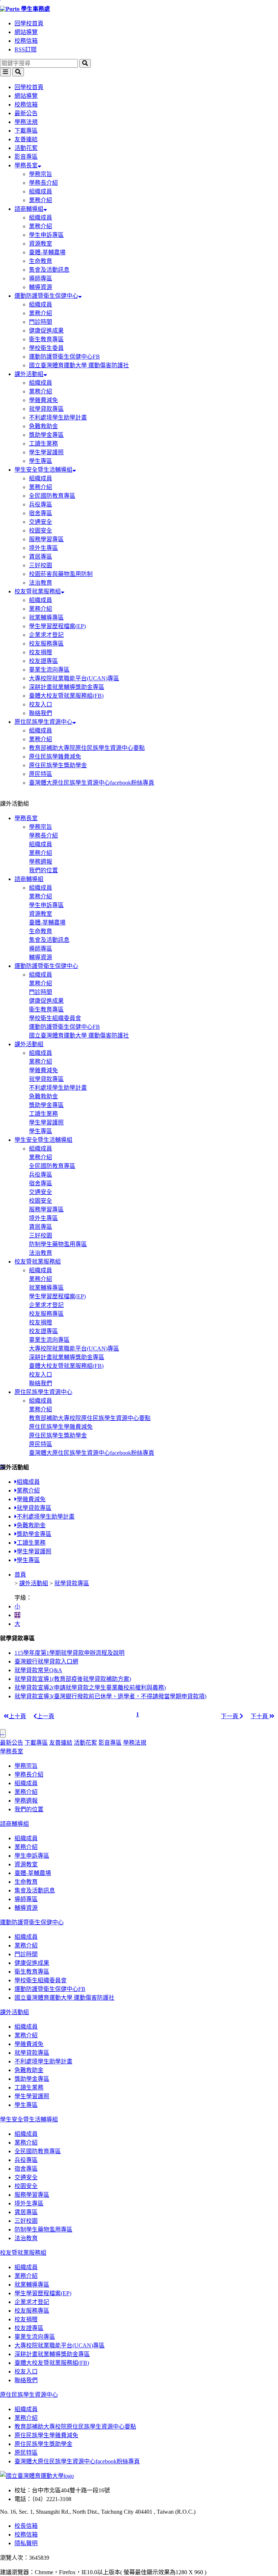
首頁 (20, 1575)
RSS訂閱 (26, 49)
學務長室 (26, 165)
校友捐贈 (41, 652)
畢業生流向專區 (49, 670)
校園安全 (41, 531)
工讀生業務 (43, 444)
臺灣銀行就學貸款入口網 (46, 1661)
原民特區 (41, 774)
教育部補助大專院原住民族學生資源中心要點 (87, 748)
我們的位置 (43, 870)
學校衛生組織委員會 (55, 1018)
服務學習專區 (46, 539)
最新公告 (26, 113)
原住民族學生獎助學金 (58, 765)
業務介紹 (41, 200)
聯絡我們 (41, 713)
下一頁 (230, 1716)
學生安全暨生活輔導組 (43, 470)
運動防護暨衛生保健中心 (46, 296)
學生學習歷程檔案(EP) (57, 626)
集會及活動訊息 (49, 270)
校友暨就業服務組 (38, 591)
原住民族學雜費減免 (55, 757)
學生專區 (41, 461)
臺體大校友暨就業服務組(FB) (66, 696)
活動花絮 (26, 148)
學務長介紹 (43, 183)
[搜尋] (85, 63)
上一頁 (46, 1716)
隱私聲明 (26, 2543)
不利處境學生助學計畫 (58, 417)
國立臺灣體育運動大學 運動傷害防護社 (79, 365)
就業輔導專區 (46, 617)
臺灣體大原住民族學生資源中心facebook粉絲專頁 (92, 783)
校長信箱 (26, 2526)
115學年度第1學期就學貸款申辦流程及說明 (69, 1653)
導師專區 (41, 278)
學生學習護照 (46, 452)
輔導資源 (41, 287)
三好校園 (41, 565)
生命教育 (41, 261)
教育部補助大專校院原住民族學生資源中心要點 (90, 1418)
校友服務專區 (46, 644)
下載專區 (26, 131)
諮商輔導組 (29, 209)
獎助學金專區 (46, 435)
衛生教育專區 (46, 339)
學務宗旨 (41, 174)
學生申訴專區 (46, 235)
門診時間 (41, 322)
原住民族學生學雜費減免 (61, 1427)
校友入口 (41, 704)
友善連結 (26, 139)
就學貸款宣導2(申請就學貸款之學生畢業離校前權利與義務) (90, 1688)
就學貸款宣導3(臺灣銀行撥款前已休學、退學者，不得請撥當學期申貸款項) (110, 1696)
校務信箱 (26, 41)
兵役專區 (41, 504)
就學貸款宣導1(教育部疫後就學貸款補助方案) (73, 1679)
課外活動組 (29, 374)
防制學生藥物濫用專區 (58, 1244)
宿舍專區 (41, 513)
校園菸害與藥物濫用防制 (61, 574)
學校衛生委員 (46, 348)
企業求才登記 (46, 635)
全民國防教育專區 (52, 496)
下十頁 (260, 1716)
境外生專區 (43, 548)
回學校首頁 (29, 23)
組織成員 (41, 191)
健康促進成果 (46, 331)
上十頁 (17, 1716)
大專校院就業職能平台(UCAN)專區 (74, 678)
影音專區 (26, 157)
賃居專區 (41, 557)
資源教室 (41, 244)
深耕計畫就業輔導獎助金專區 (67, 687)
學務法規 (26, 122)
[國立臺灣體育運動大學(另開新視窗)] (37, 2476)
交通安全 (41, 522)
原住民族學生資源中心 (43, 722)
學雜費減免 (43, 400)
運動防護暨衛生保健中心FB (64, 357)
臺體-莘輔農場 (47, 252)
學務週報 (41, 862)
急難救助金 (43, 426)
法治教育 (41, 583)
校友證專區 (43, 661)
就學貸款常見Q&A (38, 1670)
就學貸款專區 (46, 409)
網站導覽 (26, 32)
